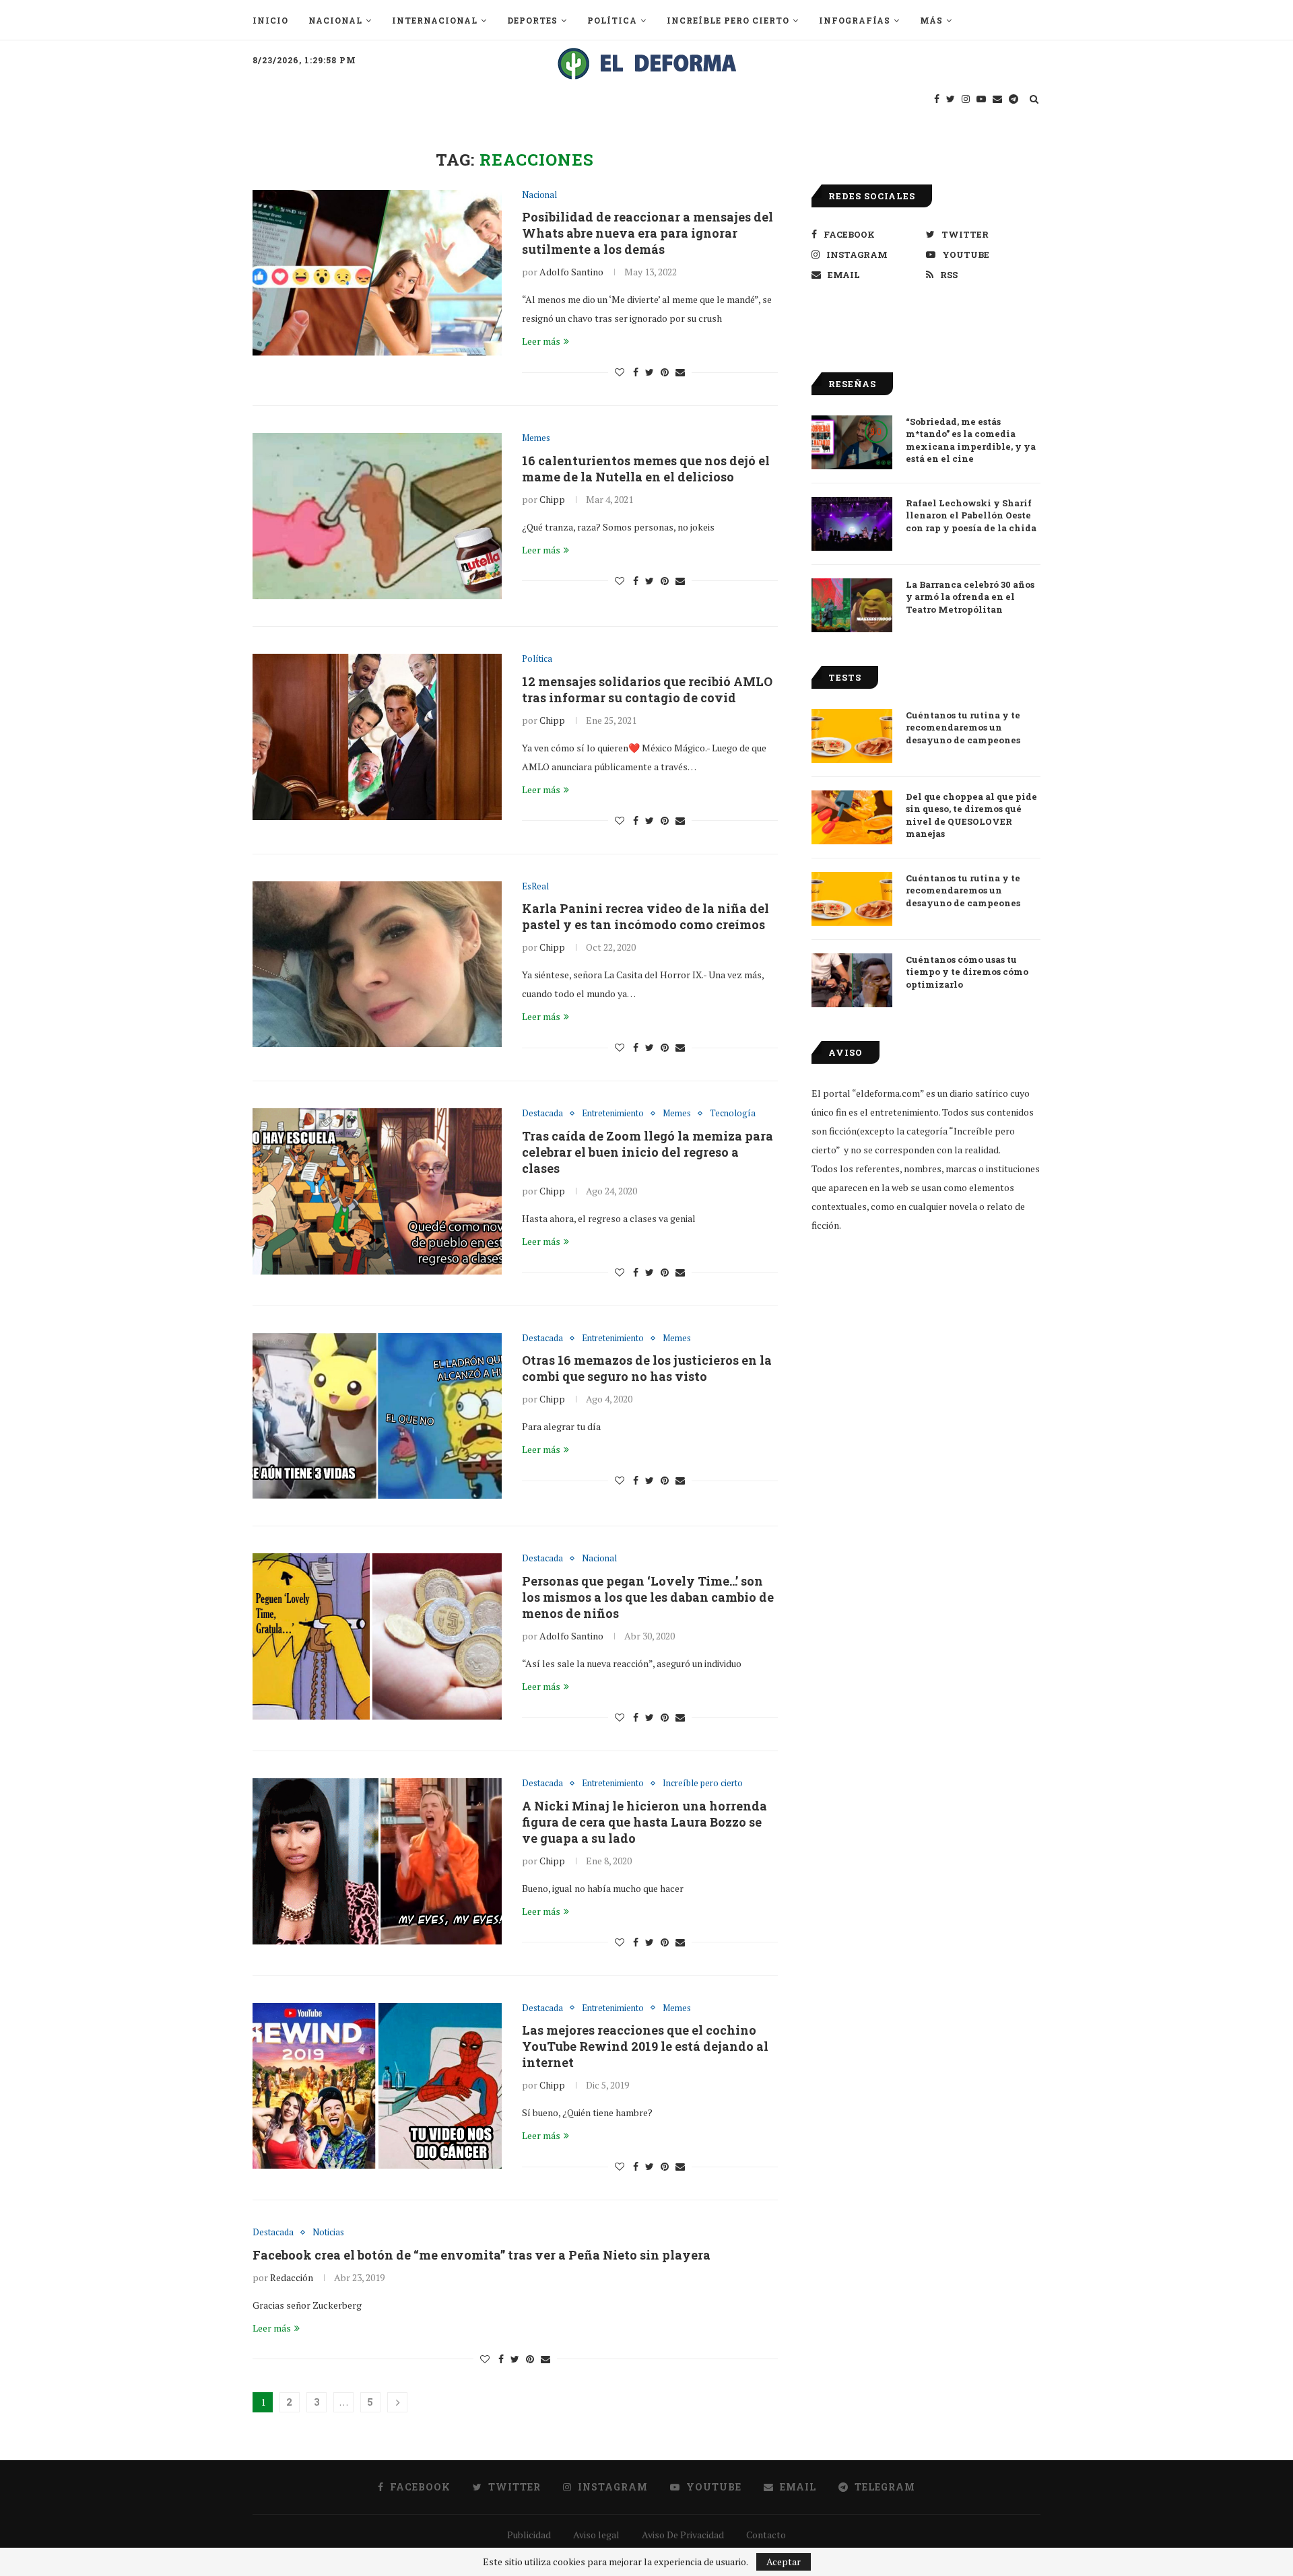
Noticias (328, 2233)
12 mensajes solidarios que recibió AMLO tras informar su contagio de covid (647, 689)
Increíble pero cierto (728, 20)
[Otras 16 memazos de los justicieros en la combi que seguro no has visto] (377, 1416)
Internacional (435, 20)
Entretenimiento (613, 1114)
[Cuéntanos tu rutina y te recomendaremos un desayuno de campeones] (852, 736)
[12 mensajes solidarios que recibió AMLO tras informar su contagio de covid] (377, 737)
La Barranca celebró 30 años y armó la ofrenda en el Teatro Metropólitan (970, 597)
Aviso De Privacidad (683, 2535)
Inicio (270, 20)
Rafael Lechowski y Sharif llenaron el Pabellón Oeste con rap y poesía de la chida (971, 515)
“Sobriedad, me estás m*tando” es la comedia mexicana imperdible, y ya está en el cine (971, 440)
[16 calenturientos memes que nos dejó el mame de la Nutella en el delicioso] (377, 516)
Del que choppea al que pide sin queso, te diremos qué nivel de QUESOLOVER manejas (971, 815)
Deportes (532, 20)
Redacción (292, 2277)
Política (612, 20)
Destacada (542, 1114)
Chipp (552, 499)
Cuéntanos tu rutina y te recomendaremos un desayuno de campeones (963, 727)
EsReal (535, 887)
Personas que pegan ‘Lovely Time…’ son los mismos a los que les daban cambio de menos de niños (648, 1597)
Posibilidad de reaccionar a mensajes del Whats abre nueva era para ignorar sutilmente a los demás (648, 233)
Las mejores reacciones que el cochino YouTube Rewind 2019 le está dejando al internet (645, 2046)
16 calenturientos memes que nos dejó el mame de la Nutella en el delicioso (646, 469)
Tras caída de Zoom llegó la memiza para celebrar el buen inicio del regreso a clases (648, 1152)
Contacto (766, 2535)
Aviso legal (596, 2535)
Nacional (335, 20)
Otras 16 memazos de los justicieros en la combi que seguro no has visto (647, 1368)
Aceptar (784, 2562)
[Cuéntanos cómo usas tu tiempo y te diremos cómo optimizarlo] (852, 980)
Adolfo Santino (571, 272)
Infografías (855, 20)
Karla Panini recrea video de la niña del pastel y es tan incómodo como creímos (645, 916)
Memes (536, 438)
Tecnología (733, 1114)
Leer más (541, 341)
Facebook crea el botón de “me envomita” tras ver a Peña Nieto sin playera (482, 2255)
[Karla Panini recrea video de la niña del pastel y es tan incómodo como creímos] (377, 964)
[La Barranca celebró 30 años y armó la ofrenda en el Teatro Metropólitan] (852, 605)
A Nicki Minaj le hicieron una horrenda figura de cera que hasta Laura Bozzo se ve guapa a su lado (644, 1822)
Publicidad (529, 2535)
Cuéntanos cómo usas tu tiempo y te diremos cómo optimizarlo (967, 972)
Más (931, 20)
